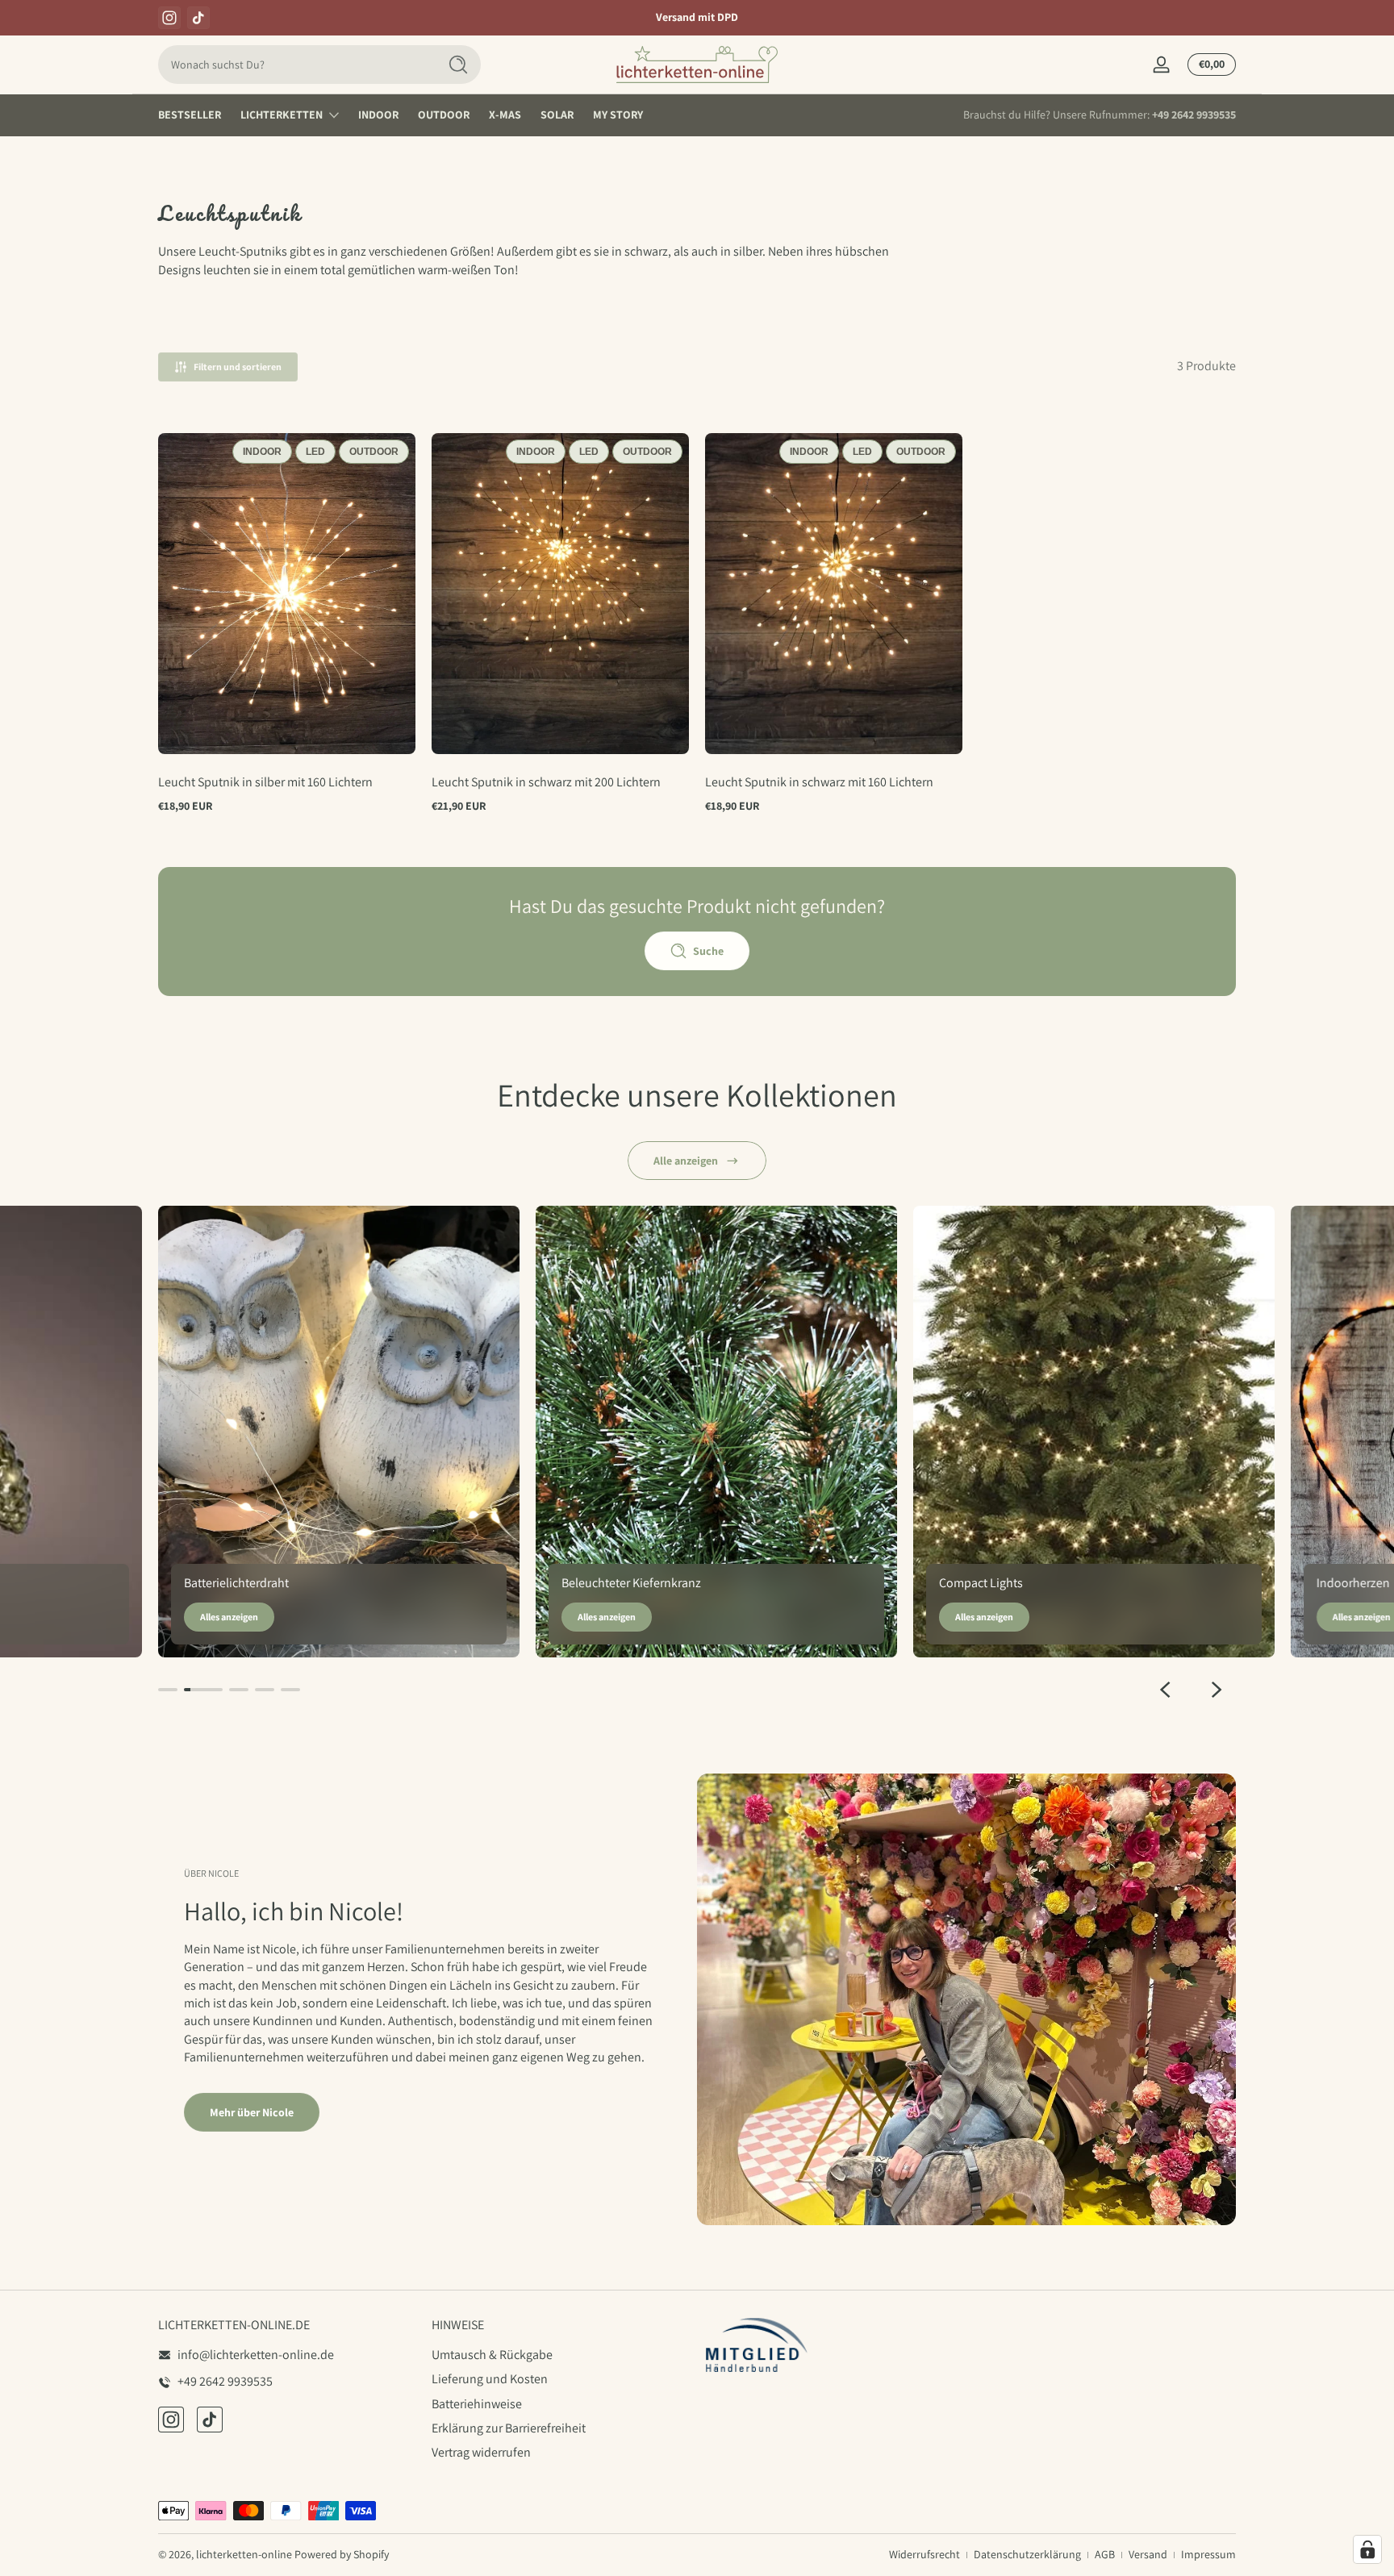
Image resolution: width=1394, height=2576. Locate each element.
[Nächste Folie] (1217, 1690)
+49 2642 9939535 (1194, 115)
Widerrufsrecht (924, 2554)
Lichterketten (282, 115)
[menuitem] (560, 2355)
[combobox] (294, 65)
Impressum (1208, 2554)
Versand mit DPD (697, 17)
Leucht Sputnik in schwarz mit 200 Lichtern (546, 782)
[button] (184, 728)
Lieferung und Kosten (490, 2380)
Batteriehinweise (477, 2404)
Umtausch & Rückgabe (492, 2355)
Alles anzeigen (229, 1617)
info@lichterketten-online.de (256, 2355)
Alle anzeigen (686, 1161)
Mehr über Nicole (252, 2112)
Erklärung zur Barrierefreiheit (509, 2428)
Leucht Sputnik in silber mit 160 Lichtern (265, 782)
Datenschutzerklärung (1027, 2554)
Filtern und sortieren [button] (238, 367)
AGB (1105, 2554)
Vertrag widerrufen (481, 2453)
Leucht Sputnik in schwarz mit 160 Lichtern (819, 782)
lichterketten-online (244, 2554)
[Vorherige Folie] (1165, 1690)
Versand (1148, 2554)
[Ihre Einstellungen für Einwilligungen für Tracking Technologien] (1367, 2549)
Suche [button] (708, 951)
